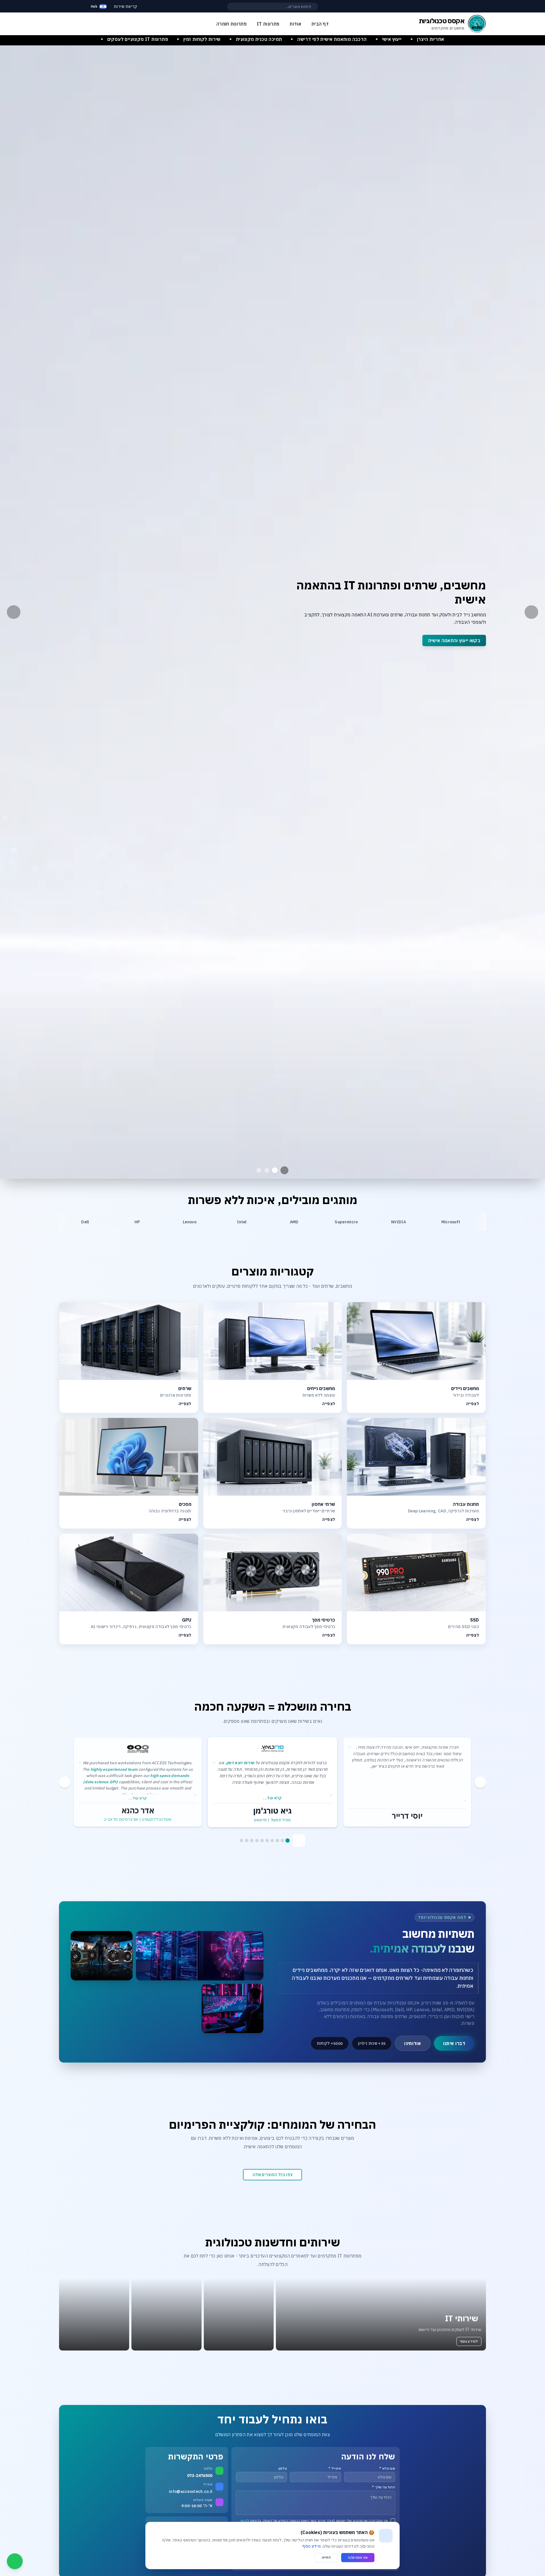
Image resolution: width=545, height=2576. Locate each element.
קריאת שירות (126, 7)
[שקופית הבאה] (531, 612)
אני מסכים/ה (358, 2557)
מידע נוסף (312, 2546)
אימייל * (335, 2468)
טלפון (283, 2468)
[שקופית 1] (275, 1170)
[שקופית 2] (267, 1170)
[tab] (288, 1841)
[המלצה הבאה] (480, 1782)
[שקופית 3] (259, 1170)
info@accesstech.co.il (191, 2491)
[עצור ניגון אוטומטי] (299, 1841)
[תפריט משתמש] (64, 5)
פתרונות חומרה (231, 24)
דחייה (326, 2557)
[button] (381, 2314)
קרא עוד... (272, 1798)
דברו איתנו (454, 2043)
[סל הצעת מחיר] (78, 7)
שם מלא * (387, 2468)
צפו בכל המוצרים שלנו (272, 2175)
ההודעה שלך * (383, 2487)
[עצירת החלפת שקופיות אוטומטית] (284, 1170)
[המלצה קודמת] (65, 1782)
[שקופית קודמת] (14, 612)
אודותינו (413, 2043)
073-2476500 (200, 2476)
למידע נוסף (469, 2341)
